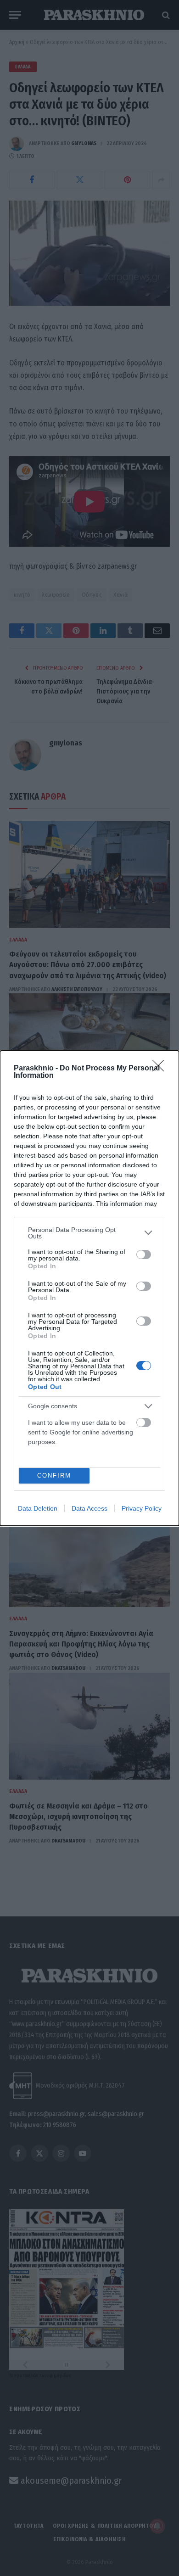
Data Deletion (38, 1508)
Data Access (89, 1508)
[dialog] (89, 1288)
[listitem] (89, 1233)
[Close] (161, 1069)
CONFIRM (54, 1476)
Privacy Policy (142, 1508)
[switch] (144, 1254)
